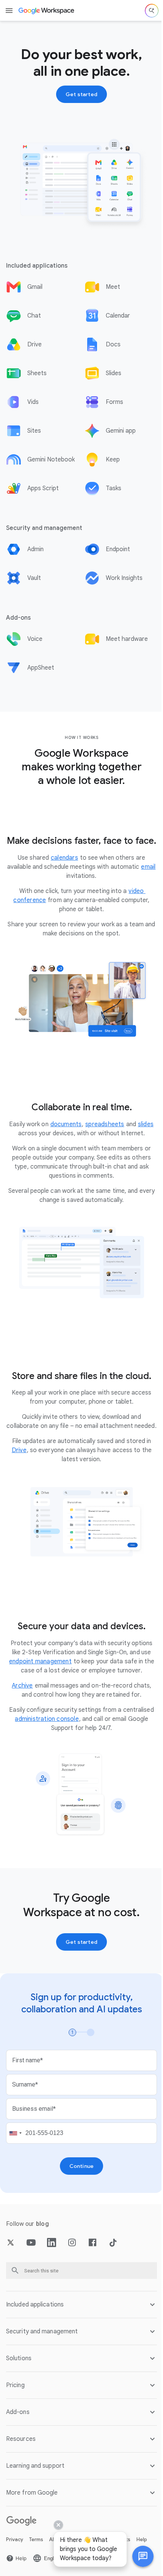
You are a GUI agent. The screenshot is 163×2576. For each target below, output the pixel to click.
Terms (36, 2544)
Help (142, 2544)
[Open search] (152, 11)
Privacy (15, 2544)
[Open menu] (9, 11)
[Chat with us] (137, 2556)
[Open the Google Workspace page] (47, 11)
